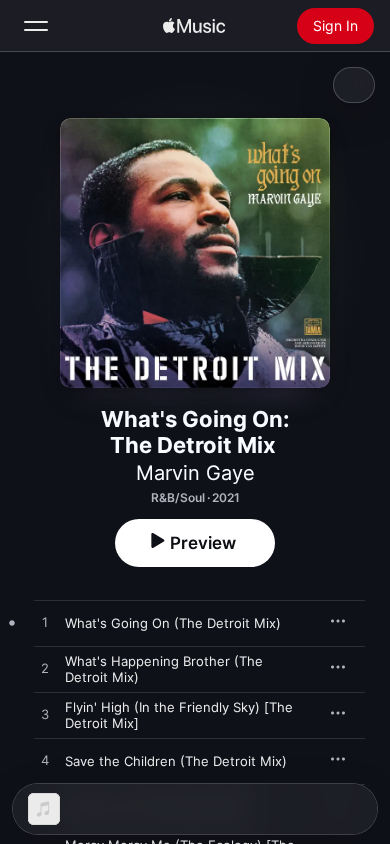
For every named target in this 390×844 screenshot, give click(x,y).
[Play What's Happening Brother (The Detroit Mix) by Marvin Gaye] (45, 669)
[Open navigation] (36, 26)
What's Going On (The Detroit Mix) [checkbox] (173, 623)
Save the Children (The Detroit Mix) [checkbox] (176, 761)
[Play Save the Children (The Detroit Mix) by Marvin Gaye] (45, 761)
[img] (194, 26)
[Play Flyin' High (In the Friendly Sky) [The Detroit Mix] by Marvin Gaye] (45, 715)
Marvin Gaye (195, 473)
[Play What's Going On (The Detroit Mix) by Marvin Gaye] (45, 623)
